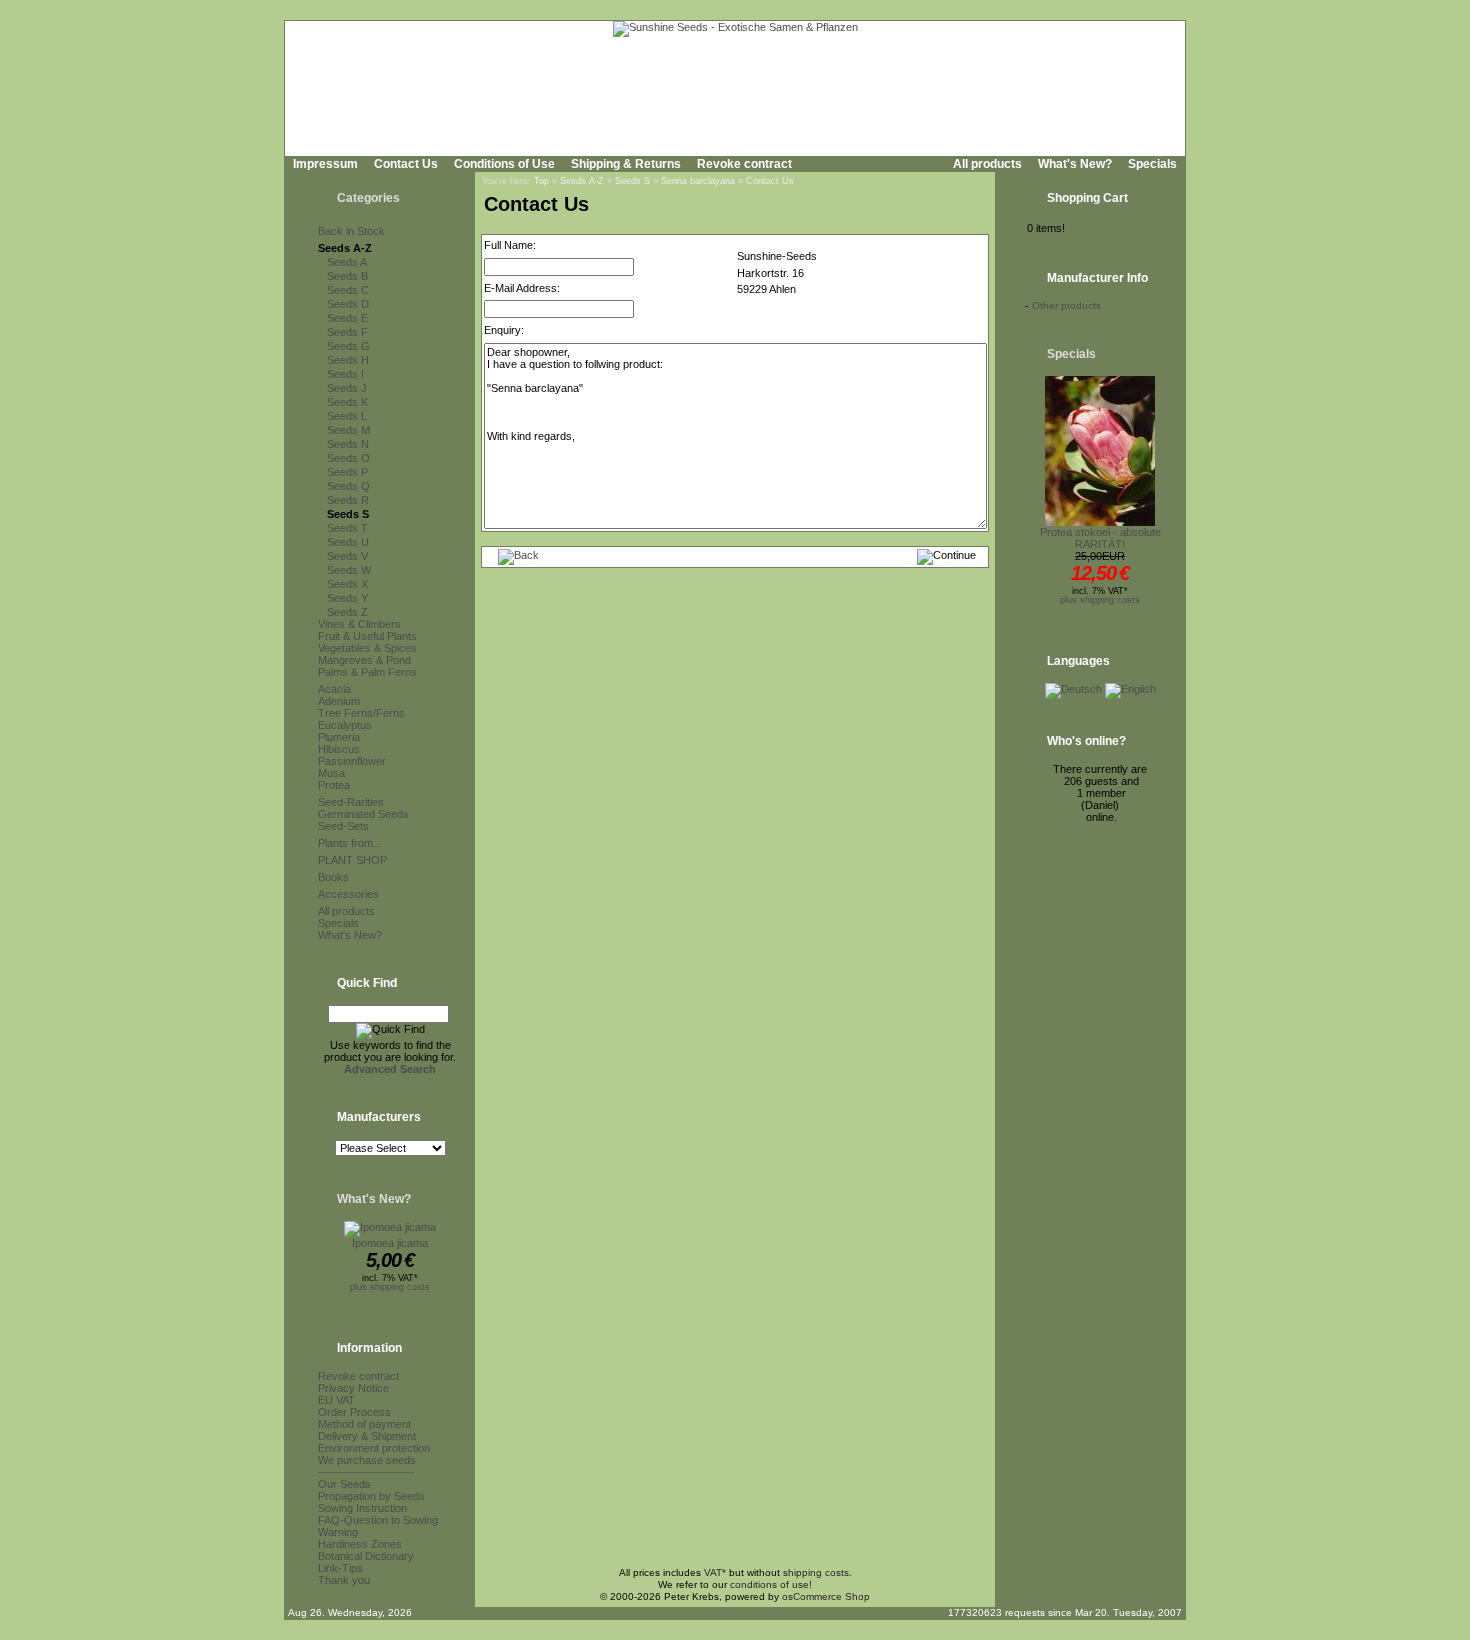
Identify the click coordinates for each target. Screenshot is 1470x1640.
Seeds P (347, 472)
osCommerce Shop (826, 1596)
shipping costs (816, 1572)
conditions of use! (771, 1584)
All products (987, 164)
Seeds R (348, 500)
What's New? (1075, 164)
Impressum (325, 164)
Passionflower (352, 761)
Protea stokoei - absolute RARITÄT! (1100, 538)
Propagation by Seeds (371, 1496)
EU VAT (336, 1400)
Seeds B (347, 276)
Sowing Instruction (362, 1508)
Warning (338, 1532)
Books (333, 877)
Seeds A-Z (345, 248)
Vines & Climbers (359, 624)
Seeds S (348, 514)
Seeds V (347, 556)
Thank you (344, 1580)
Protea (334, 785)
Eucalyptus (345, 725)
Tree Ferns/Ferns (361, 713)
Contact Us (406, 164)
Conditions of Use (504, 164)
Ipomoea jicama (390, 1243)
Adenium (339, 701)
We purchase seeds (367, 1460)
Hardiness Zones (360, 1544)
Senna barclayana (698, 181)
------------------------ (366, 1472)
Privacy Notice (353, 1388)
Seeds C (348, 290)
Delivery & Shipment (367, 1436)
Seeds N (348, 444)
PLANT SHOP (352, 860)
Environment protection (374, 1448)
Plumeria (339, 737)
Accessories (348, 894)
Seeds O (348, 458)
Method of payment (364, 1424)
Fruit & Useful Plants (367, 636)
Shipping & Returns (626, 164)
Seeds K (347, 402)
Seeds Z (347, 612)
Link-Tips (340, 1568)
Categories (368, 198)
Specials (1152, 164)
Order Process (354, 1412)
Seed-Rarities (351, 802)
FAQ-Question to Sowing (378, 1520)
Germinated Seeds (363, 814)
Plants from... (350, 843)
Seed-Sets (343, 826)
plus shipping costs (390, 1287)
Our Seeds (344, 1484)
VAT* (715, 1572)
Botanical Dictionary (366, 1556)
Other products (1066, 305)
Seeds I (345, 374)
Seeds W (349, 570)
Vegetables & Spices (367, 648)
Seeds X (347, 584)
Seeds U (348, 542)
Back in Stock (351, 231)
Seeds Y (347, 598)
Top (541, 181)
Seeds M (348, 430)
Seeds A (347, 262)
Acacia (334, 689)
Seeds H (348, 360)
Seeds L (347, 416)
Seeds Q (348, 486)
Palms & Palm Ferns (367, 672)
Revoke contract (744, 164)
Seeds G (348, 346)
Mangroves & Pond (364, 660)
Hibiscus (339, 749)
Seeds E (347, 318)
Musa (331, 773)
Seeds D (348, 304)
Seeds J (347, 388)
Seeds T (347, 528)
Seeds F (347, 332)
